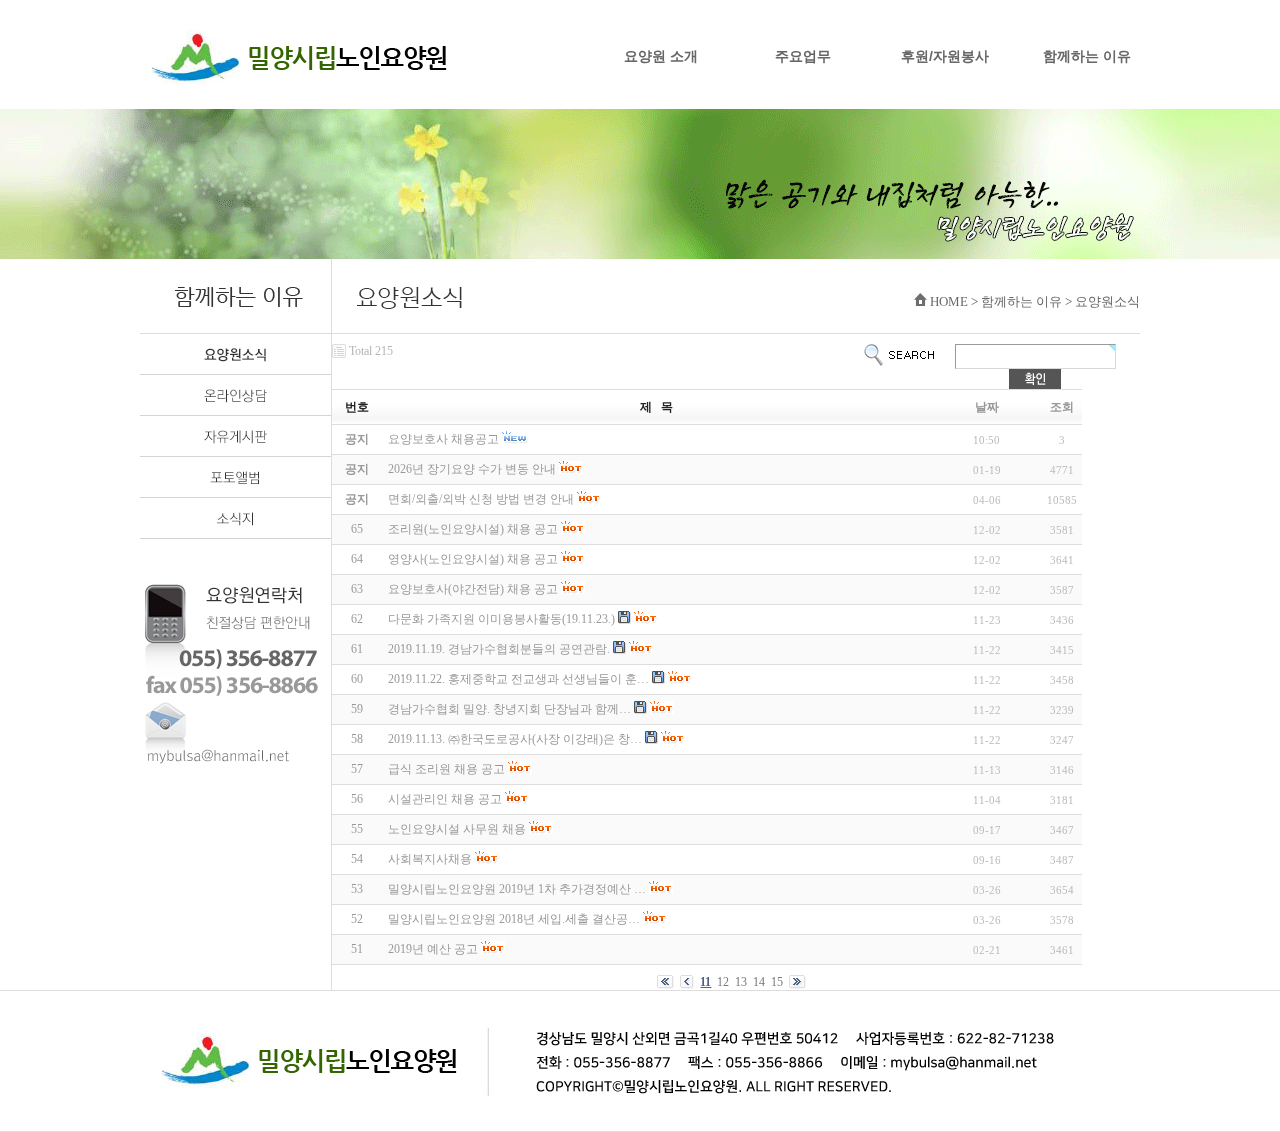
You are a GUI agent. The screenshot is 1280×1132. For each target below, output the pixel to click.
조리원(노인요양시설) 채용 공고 (473, 529)
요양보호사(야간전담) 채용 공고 (473, 589)
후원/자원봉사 (945, 56)
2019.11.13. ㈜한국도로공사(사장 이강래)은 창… (515, 739)
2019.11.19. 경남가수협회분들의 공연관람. (499, 649)
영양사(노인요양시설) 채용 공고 (473, 559)
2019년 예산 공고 (433, 949)
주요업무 (803, 56)
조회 (1062, 407)
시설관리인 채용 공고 (445, 799)
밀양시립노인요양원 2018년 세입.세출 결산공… (514, 919)
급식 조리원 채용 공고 (446, 769)
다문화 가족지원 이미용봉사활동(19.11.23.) (501, 619)
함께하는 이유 (1087, 56)
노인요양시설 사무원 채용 (457, 829)
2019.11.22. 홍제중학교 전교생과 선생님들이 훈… (518, 679)
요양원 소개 (661, 56)
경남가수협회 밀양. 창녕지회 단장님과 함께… (509, 709)
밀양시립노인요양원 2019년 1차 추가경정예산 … (517, 889)
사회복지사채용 (430, 859)
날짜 (987, 407)
